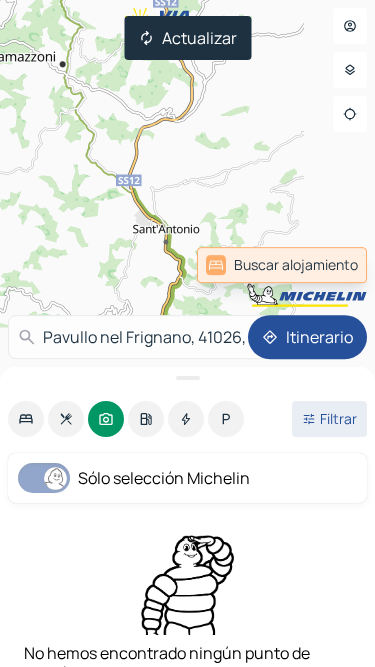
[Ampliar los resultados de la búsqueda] (187, 378)
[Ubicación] (350, 114)
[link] (319, 265)
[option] (26, 419)
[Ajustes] (350, 70)
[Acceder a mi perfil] (350, 26)
